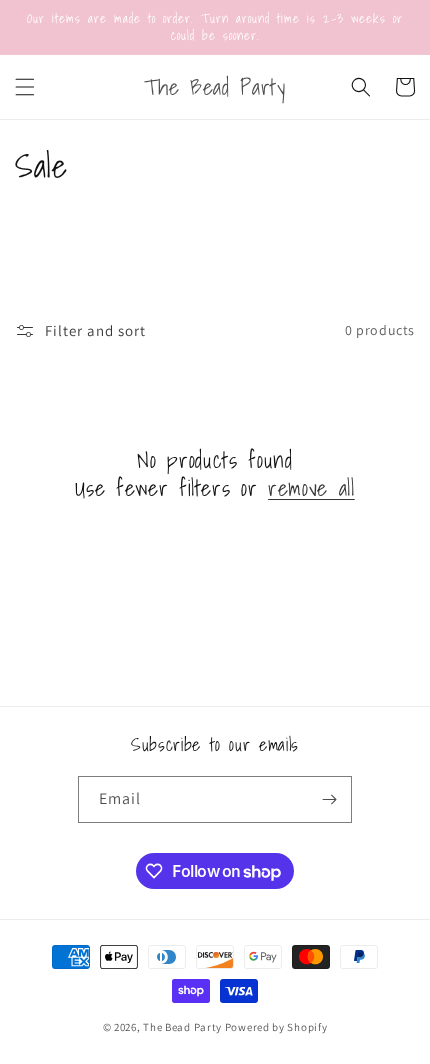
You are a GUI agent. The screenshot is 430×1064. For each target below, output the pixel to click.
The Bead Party (182, 1027)
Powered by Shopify (276, 1027)
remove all (311, 488)
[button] (25, 87)
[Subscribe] (329, 799)
